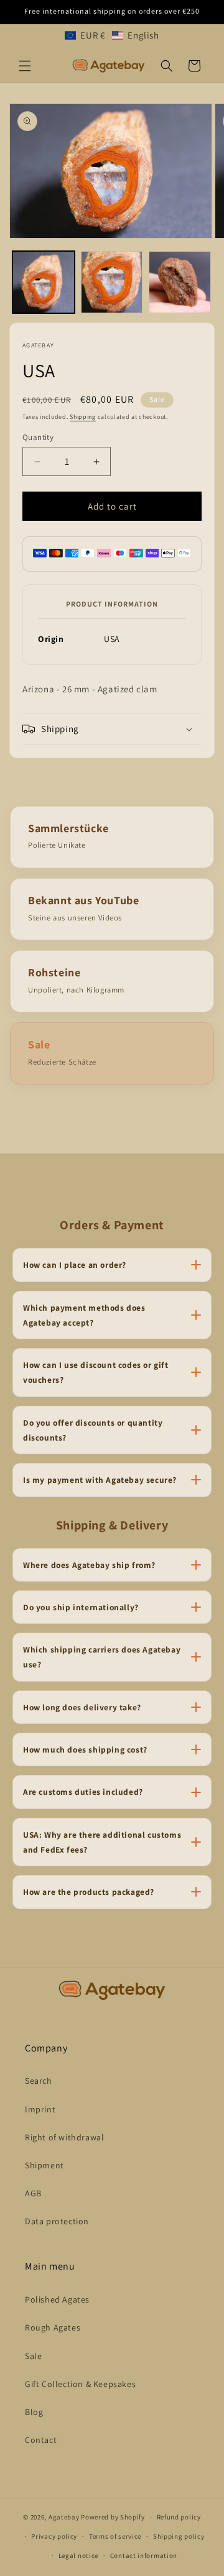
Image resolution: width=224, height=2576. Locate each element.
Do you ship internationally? (81, 1607)
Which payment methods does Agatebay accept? (84, 1315)
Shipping (83, 417)
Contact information (144, 2555)
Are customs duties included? (83, 1792)
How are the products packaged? (89, 1892)
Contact (41, 2440)
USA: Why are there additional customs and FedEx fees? (102, 1842)
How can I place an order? (75, 1265)
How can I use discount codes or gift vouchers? (96, 1372)
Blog (34, 2412)
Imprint (40, 2109)
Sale (33, 2356)
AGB (33, 2193)
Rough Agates (53, 2327)
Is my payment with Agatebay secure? (100, 1480)
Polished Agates (57, 2299)
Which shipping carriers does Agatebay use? (102, 1657)
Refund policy (179, 2517)
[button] (112, 35)
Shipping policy (179, 2536)
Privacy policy (54, 2536)
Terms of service (115, 2536)
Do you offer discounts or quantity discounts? (93, 1430)
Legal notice (78, 2555)
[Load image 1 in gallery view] (44, 282)
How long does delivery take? (82, 1707)
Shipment (44, 2165)
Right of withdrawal (64, 2137)
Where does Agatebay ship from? (89, 1565)
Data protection (57, 2221)
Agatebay (64, 2517)
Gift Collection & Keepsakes (80, 2384)
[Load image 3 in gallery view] (180, 282)
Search (39, 2081)
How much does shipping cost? (85, 1749)
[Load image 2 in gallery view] (112, 282)
